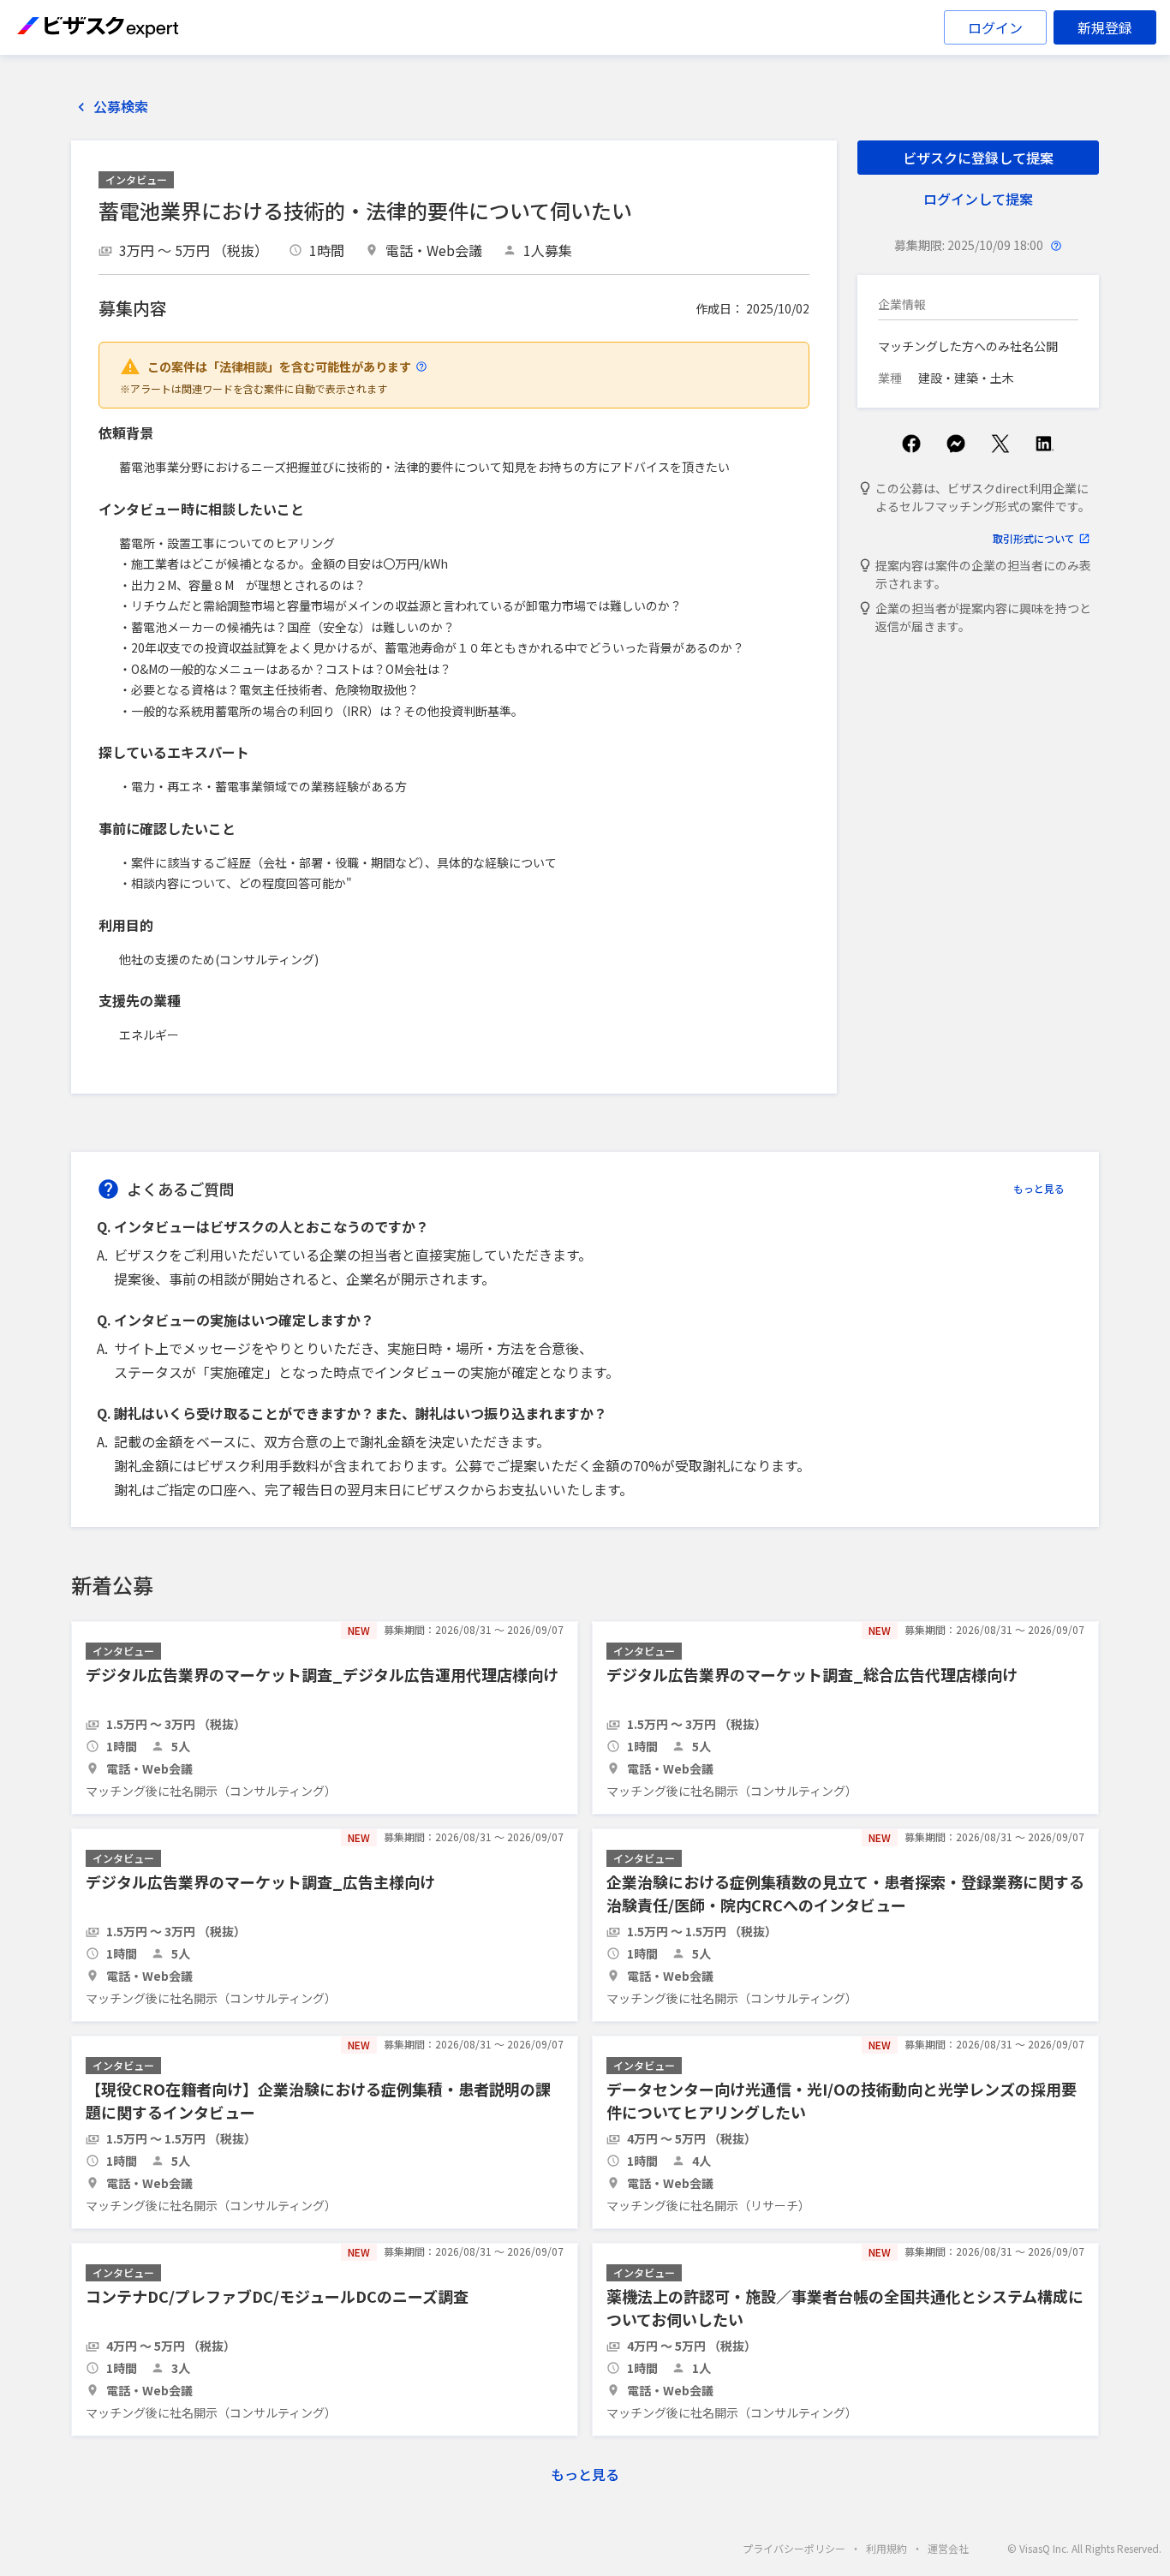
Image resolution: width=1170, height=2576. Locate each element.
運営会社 (948, 2548)
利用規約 (886, 2548)
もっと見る (1039, 1188)
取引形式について (1034, 538)
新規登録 (1105, 27)
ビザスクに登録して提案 (978, 158)
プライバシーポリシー (794, 2548)
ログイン (995, 27)
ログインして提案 (978, 199)
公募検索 (121, 107)
